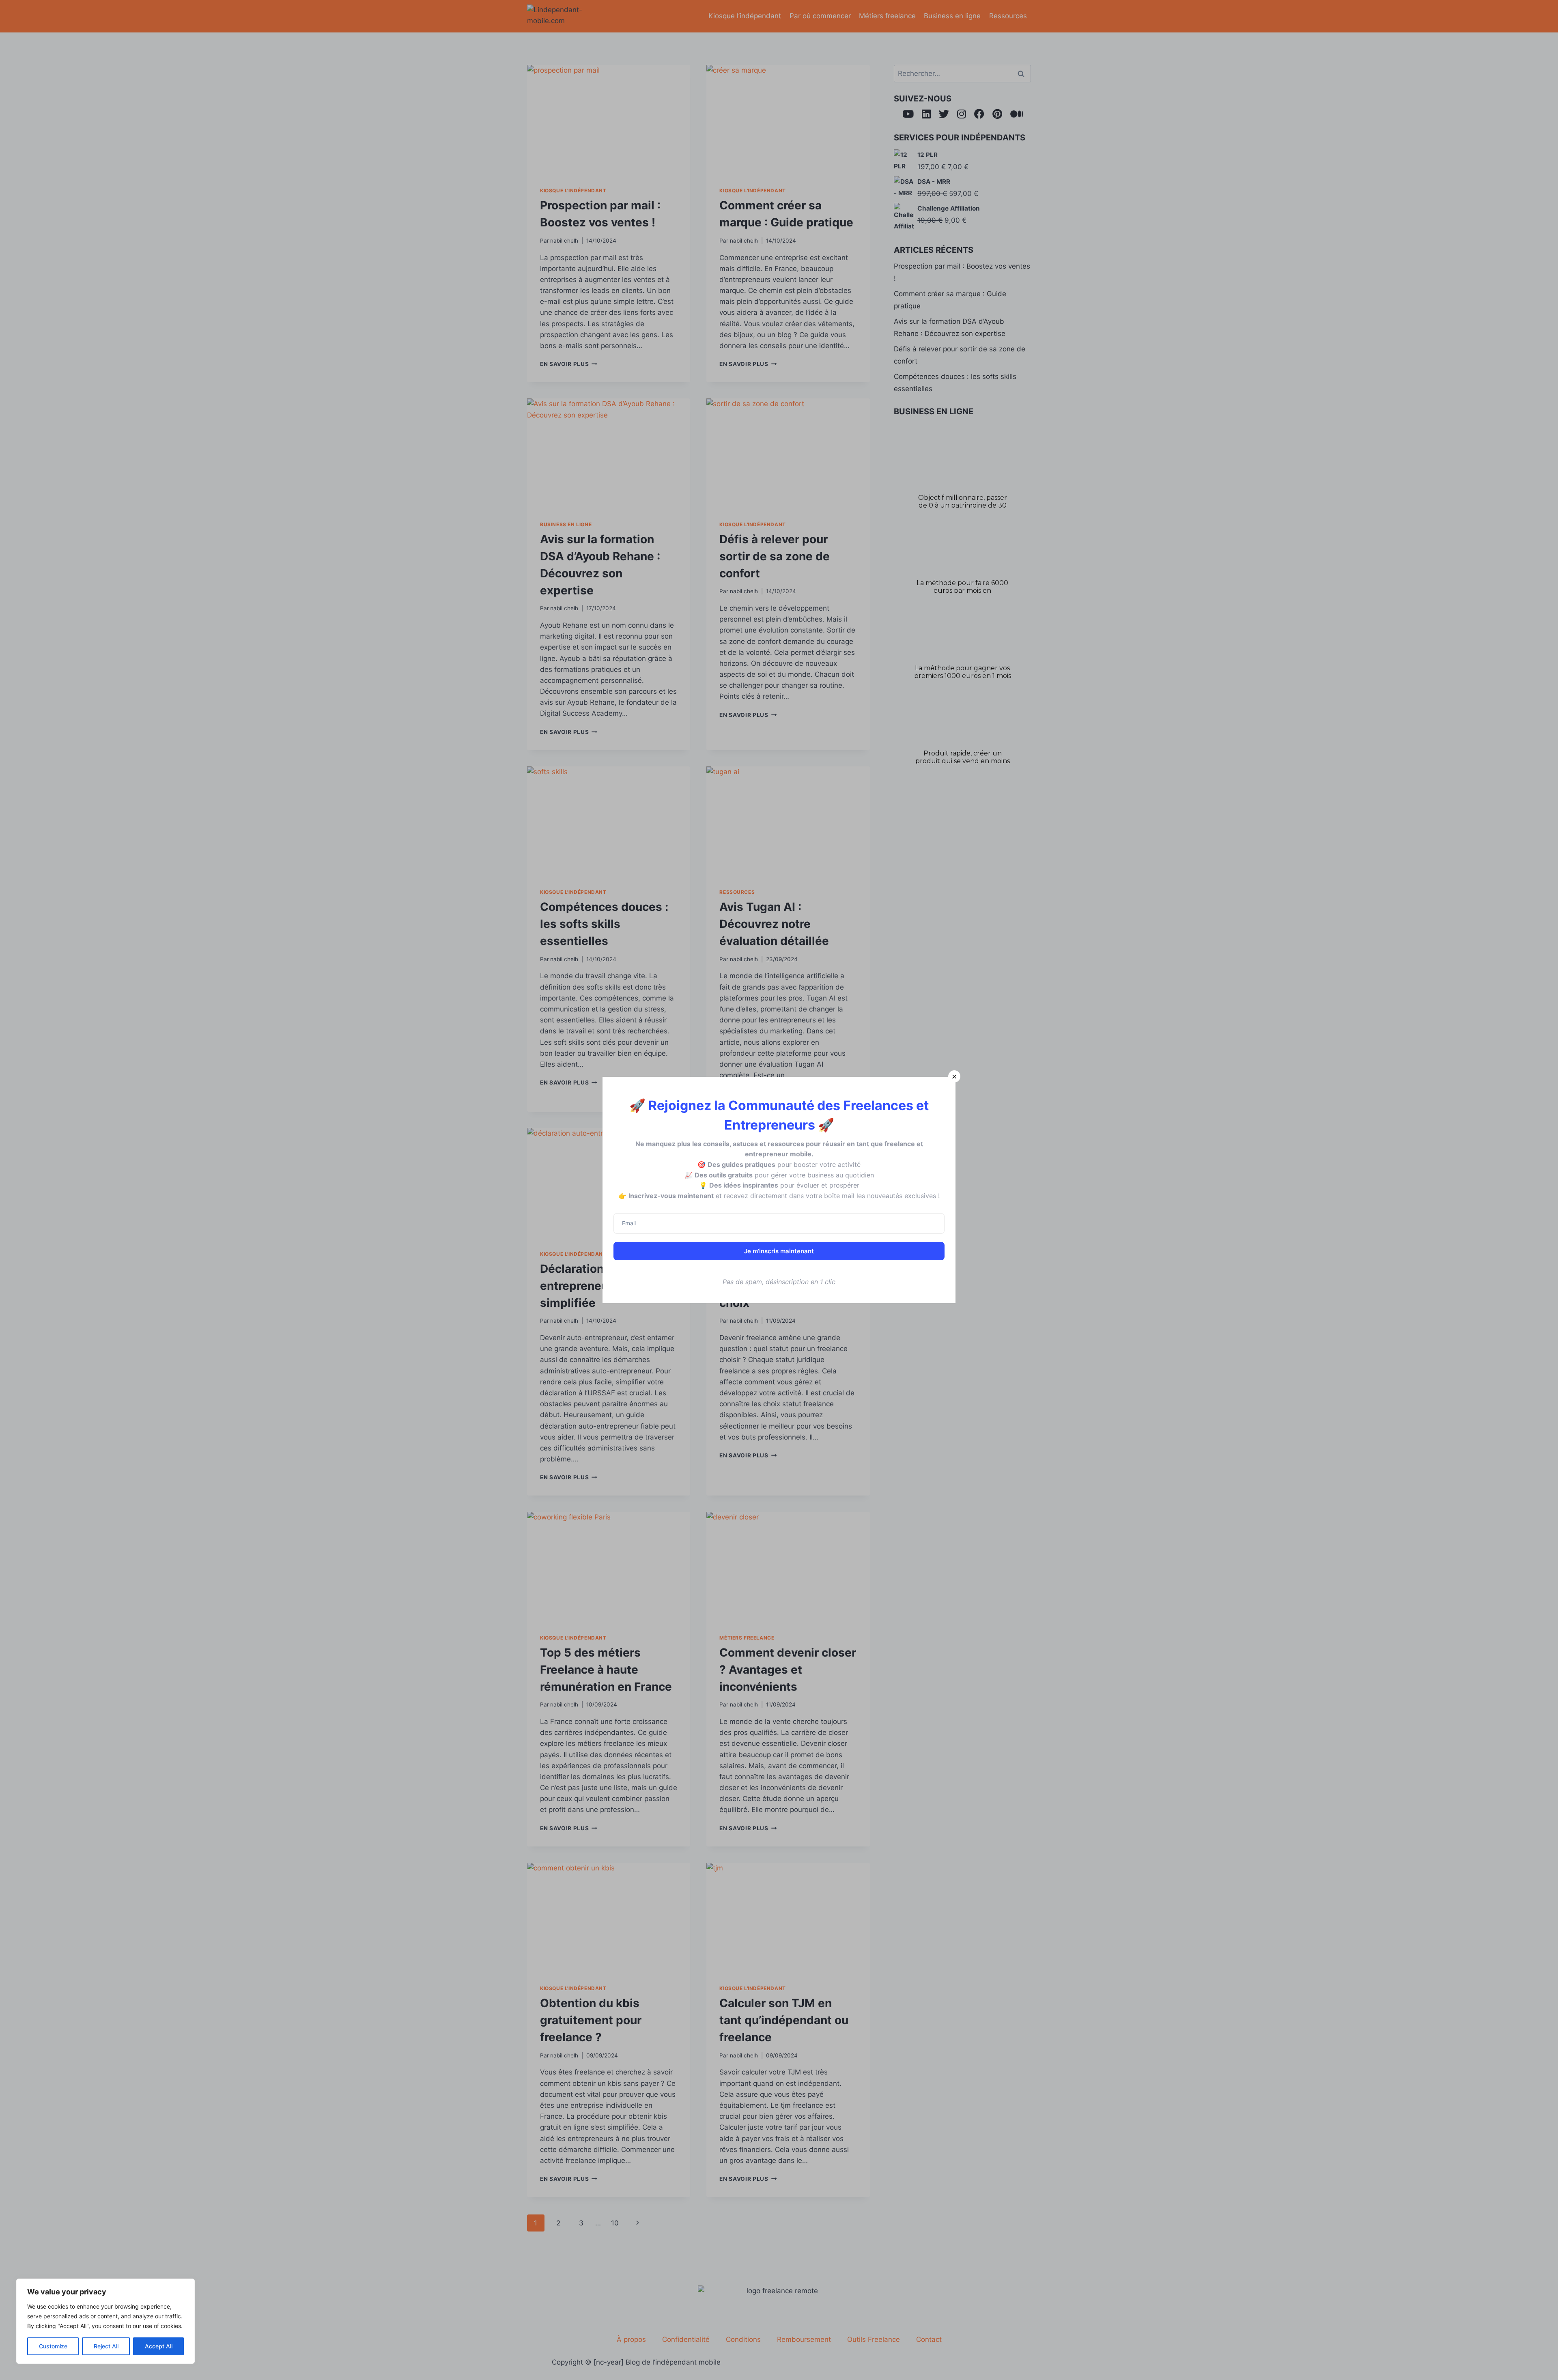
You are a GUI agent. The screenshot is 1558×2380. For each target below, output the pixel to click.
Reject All (106, 2346)
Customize (53, 2346)
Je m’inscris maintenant (779, 1251)
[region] (105, 2321)
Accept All (159, 2346)
